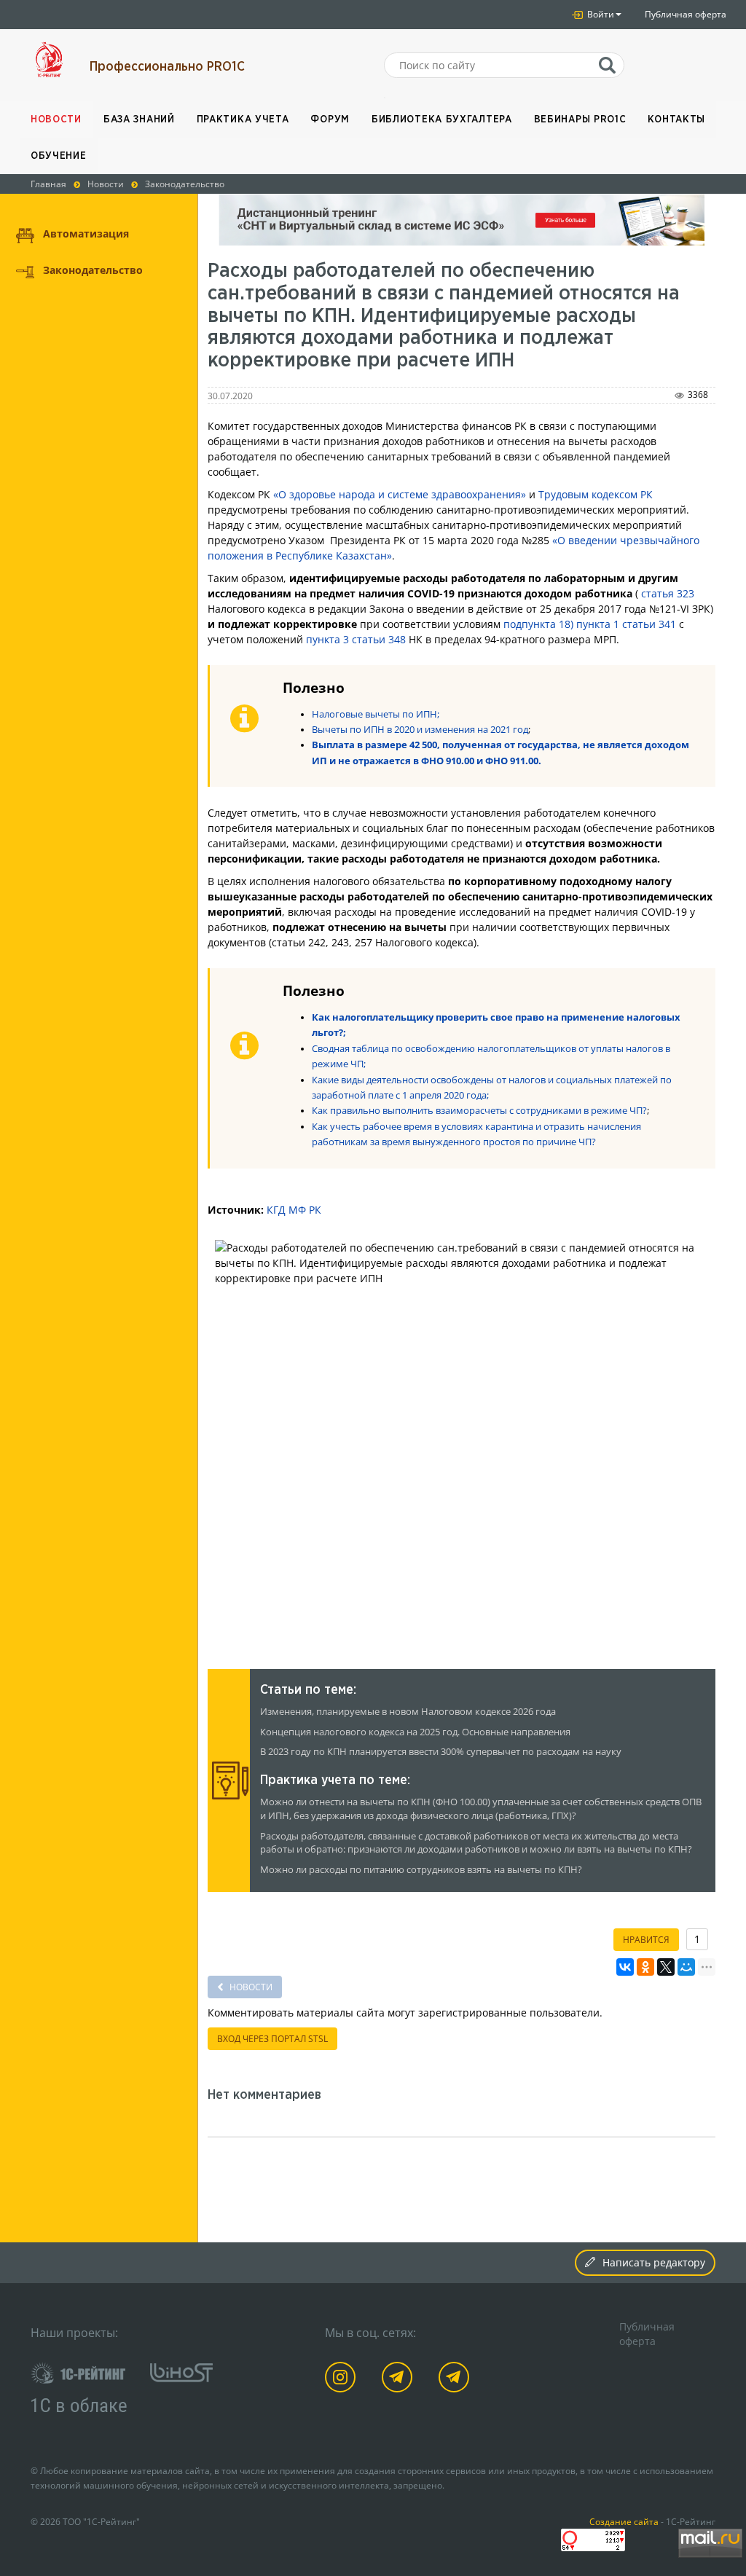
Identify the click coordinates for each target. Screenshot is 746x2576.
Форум (330, 119)
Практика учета (243, 119)
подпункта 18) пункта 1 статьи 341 (590, 624)
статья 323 (668, 593)
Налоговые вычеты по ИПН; (376, 714)
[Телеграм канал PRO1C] (400, 2380)
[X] (666, 1967)
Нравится (646, 1940)
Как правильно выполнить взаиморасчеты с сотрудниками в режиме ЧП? (479, 1111)
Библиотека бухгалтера (442, 119)
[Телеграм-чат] (456, 2380)
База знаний (139, 119)
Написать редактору (654, 2262)
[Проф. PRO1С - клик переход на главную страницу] (49, 60)
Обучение (59, 156)
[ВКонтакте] (625, 1967)
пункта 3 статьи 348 (356, 639)
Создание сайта (624, 2521)
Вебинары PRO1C (580, 119)
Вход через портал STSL (272, 2039)
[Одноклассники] (645, 1967)
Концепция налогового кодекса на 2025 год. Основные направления (415, 1732)
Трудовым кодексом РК (596, 494)
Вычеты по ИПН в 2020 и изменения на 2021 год (420, 730)
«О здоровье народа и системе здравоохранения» (400, 494)
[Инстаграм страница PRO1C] (343, 2380)
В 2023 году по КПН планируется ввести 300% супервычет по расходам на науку (441, 1752)
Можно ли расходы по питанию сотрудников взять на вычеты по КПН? (421, 1870)
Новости (56, 119)
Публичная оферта (686, 14)
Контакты (676, 119)
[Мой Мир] (686, 1967)
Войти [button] (600, 14)
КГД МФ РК (294, 1210)
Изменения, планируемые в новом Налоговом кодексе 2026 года (408, 1712)
